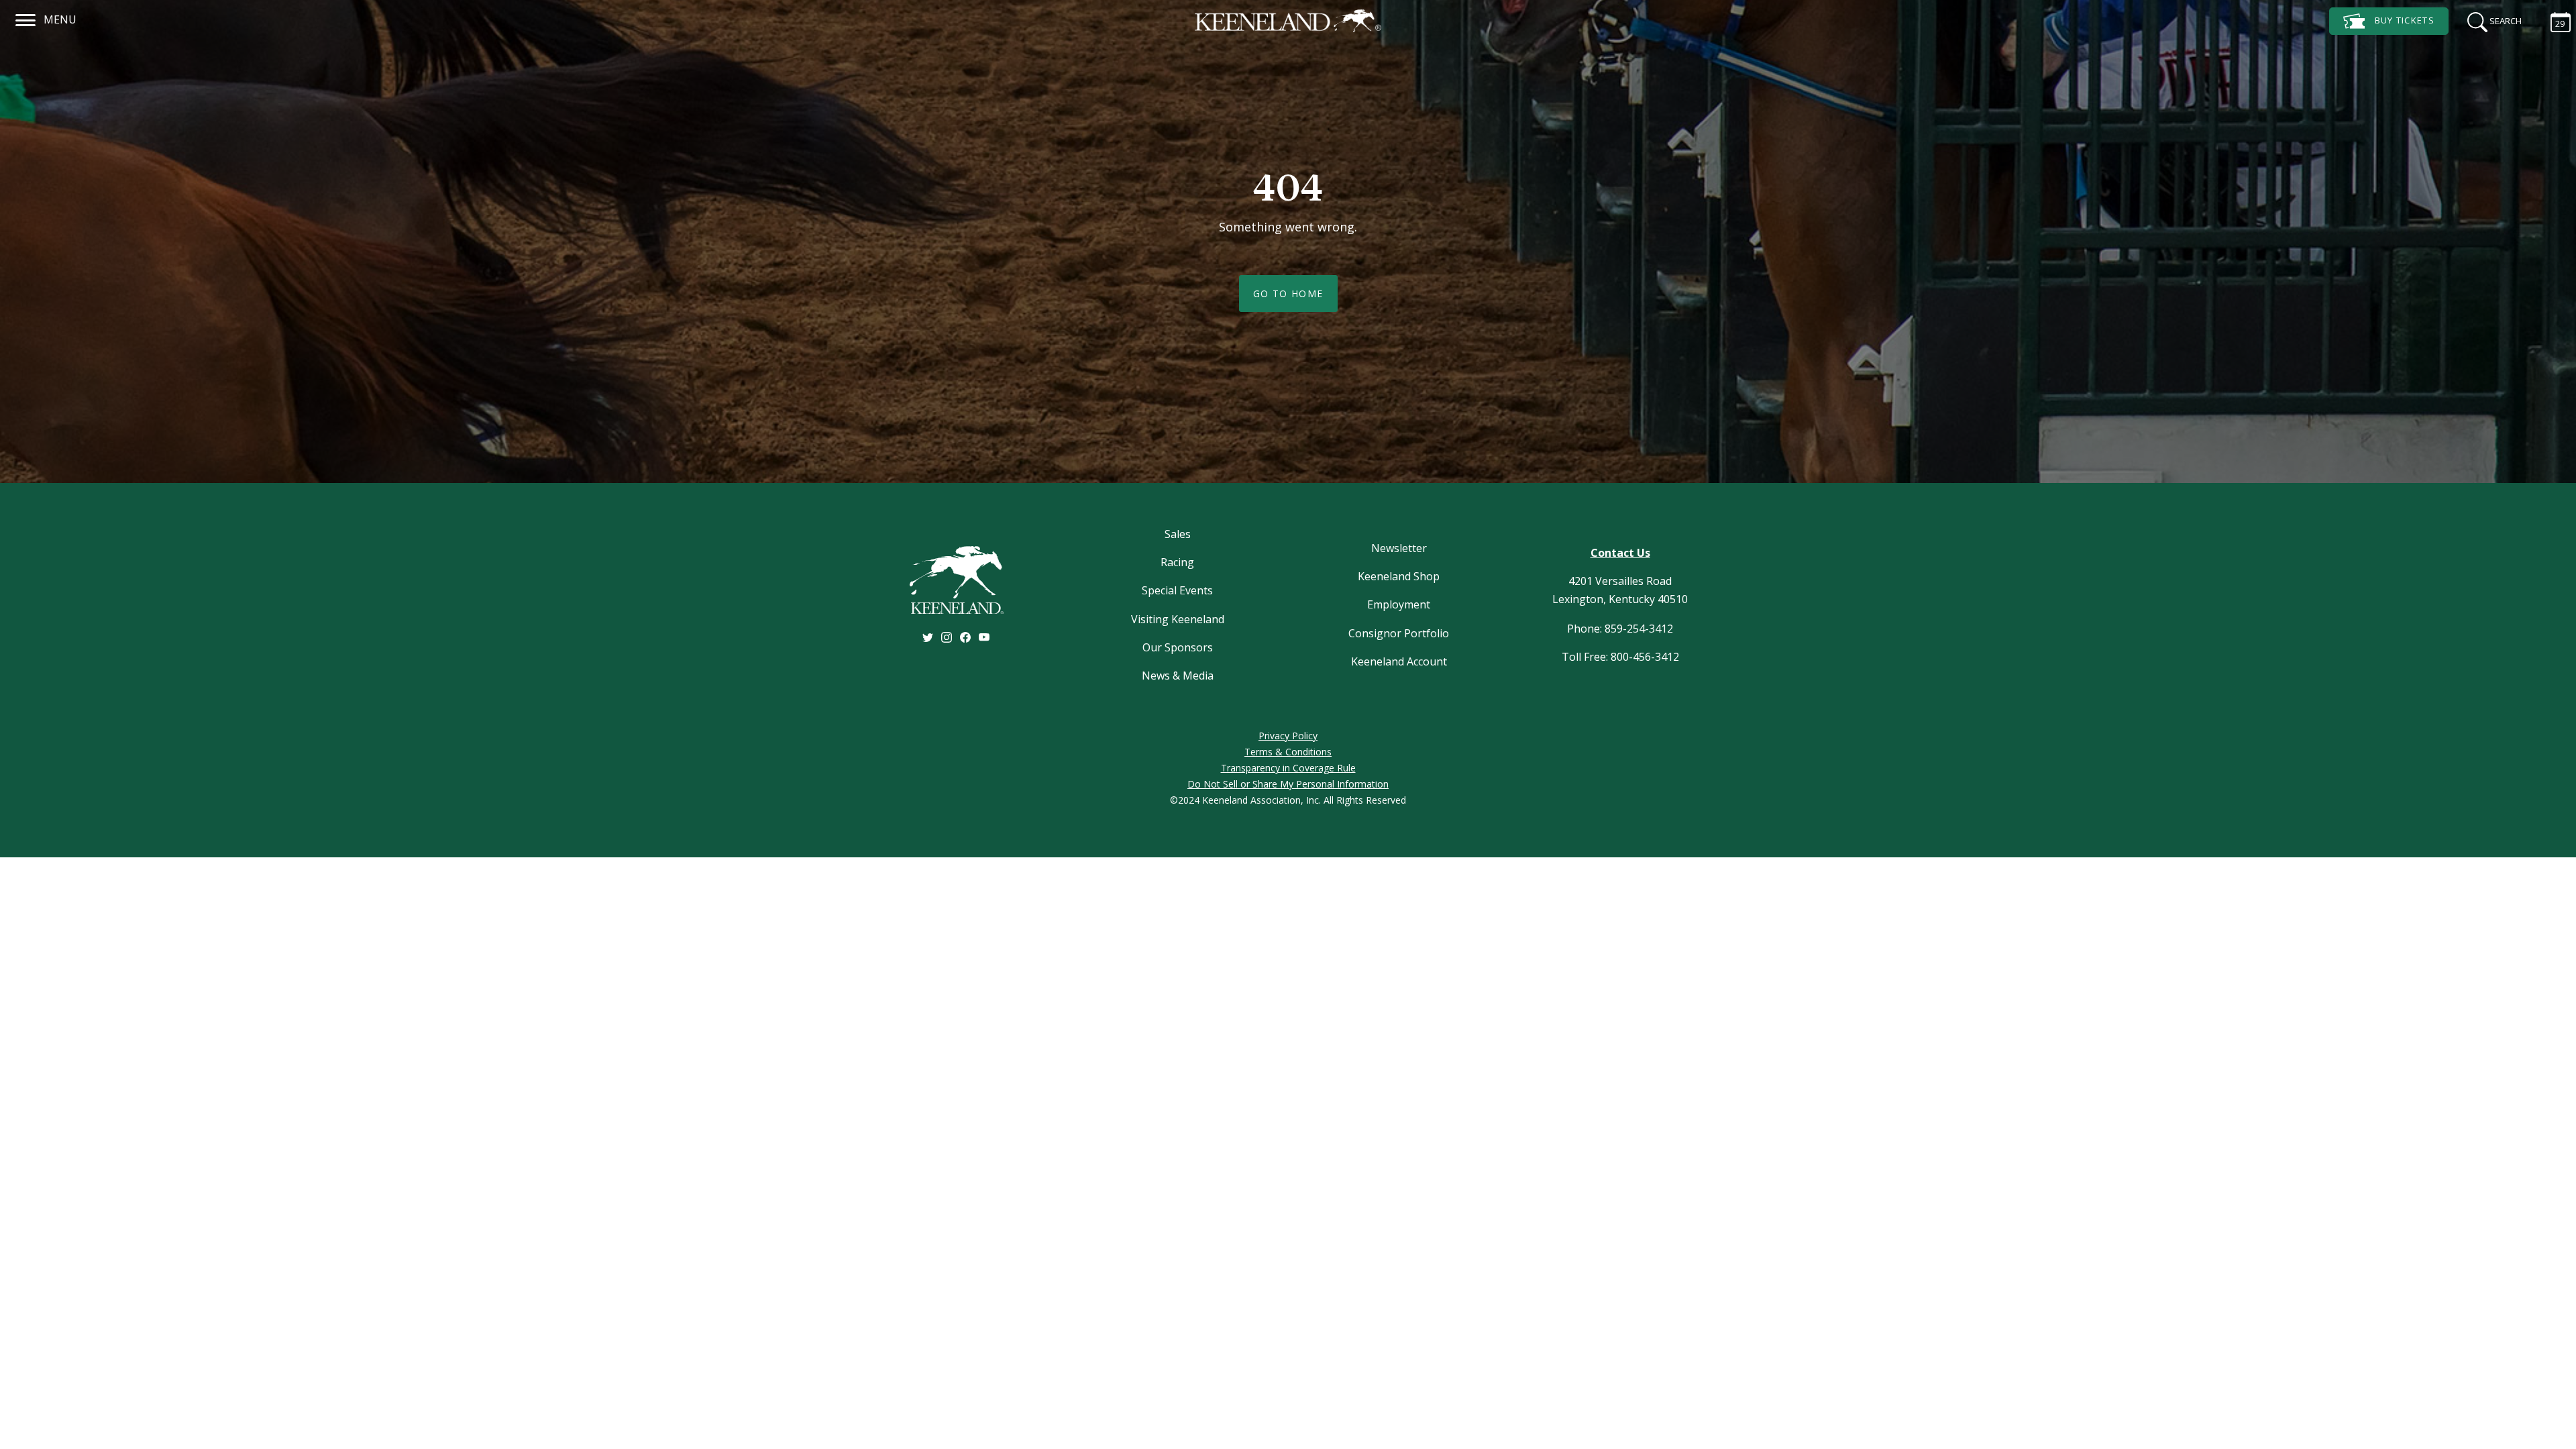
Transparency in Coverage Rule (1288, 768)
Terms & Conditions (1288, 752)
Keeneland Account (1399, 661)
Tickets (2405, 20)
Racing (1177, 562)
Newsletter (1399, 548)
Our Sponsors (1178, 647)
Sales (1178, 534)
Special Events (1177, 590)
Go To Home (1288, 293)
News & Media (1178, 676)
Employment (1399, 604)
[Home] (1288, 21)
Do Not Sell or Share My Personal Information (1288, 784)
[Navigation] (26, 18)
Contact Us (1620, 553)
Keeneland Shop (1399, 576)
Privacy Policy (1288, 736)
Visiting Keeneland (1178, 619)
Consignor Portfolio (1399, 633)
